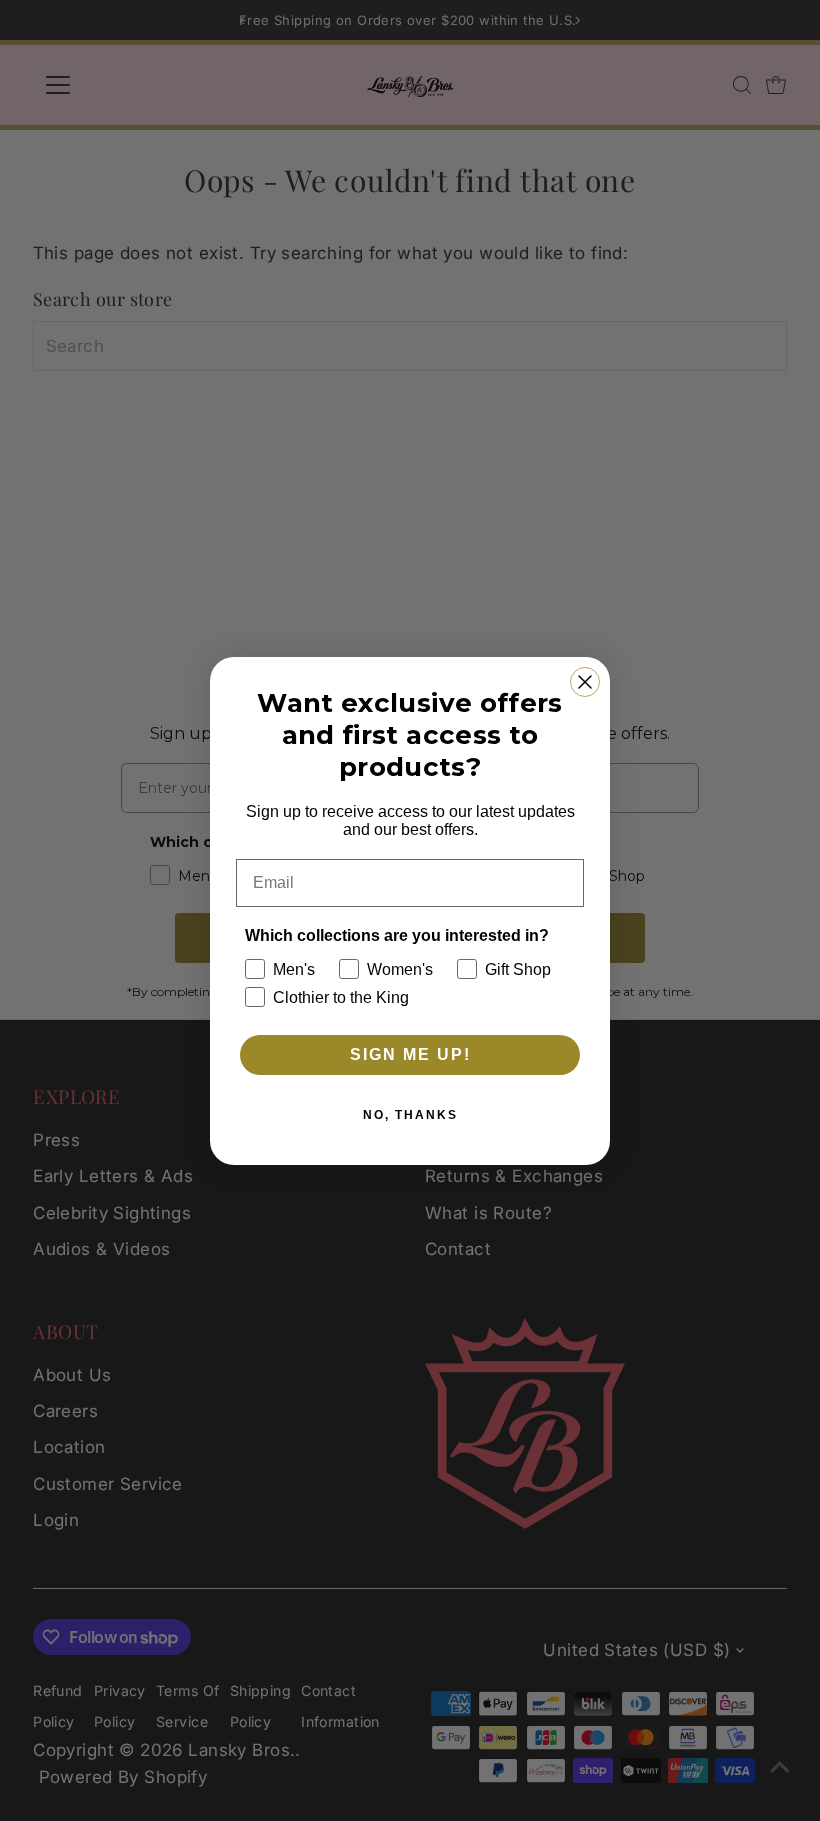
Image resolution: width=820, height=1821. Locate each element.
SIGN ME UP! (410, 1054)
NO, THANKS (410, 1115)
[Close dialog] (585, 682)
